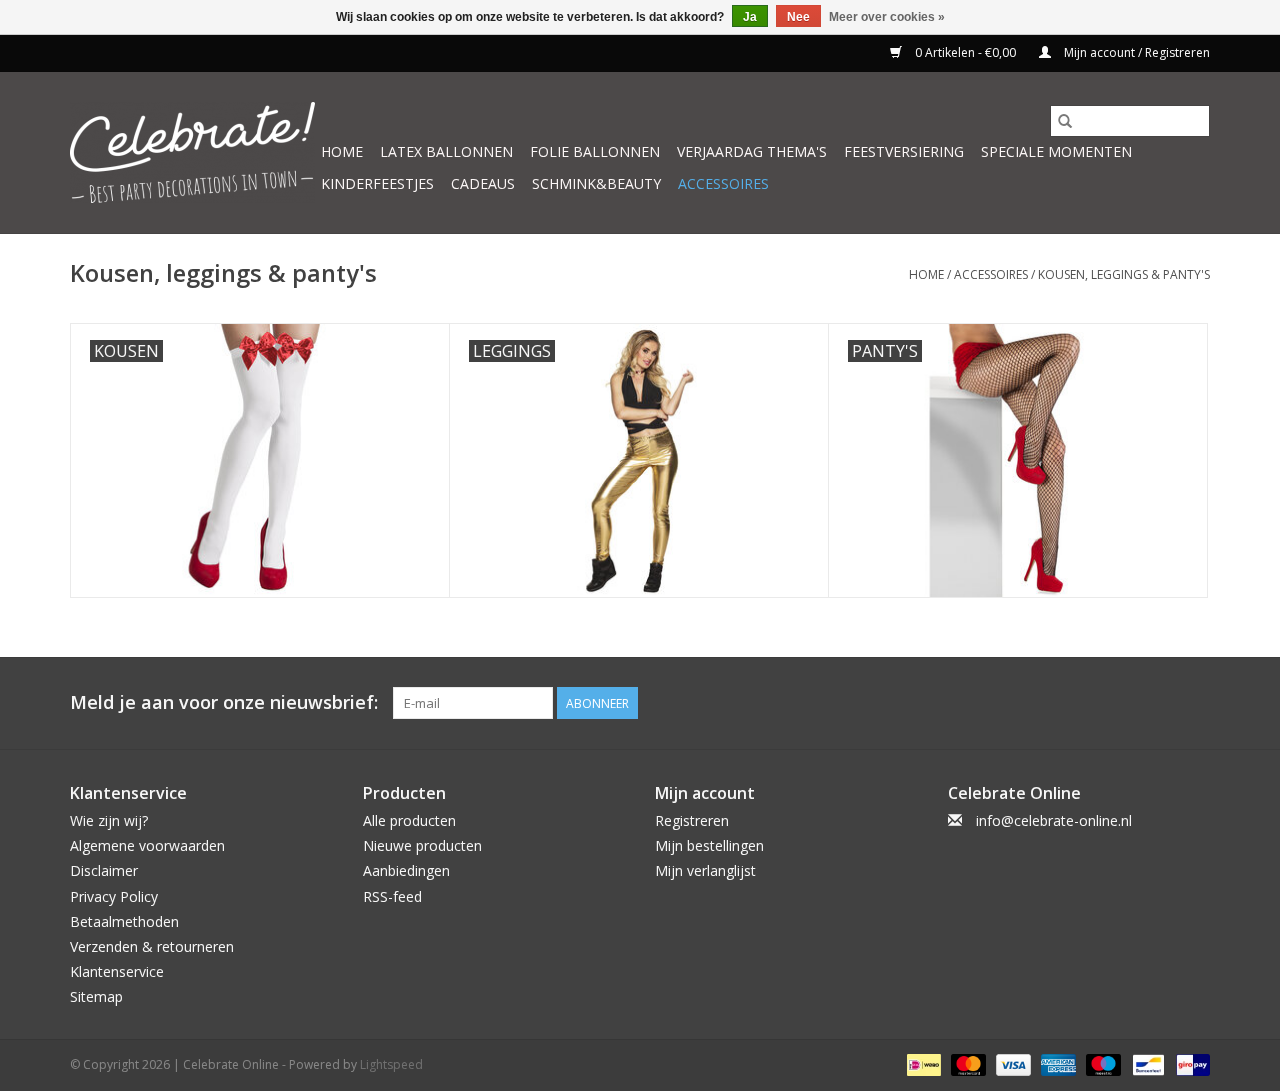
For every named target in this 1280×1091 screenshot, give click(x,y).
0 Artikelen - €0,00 (965, 52)
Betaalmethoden (124, 921)
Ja (750, 17)
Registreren (692, 820)
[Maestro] (1101, 1064)
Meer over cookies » (887, 17)
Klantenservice (117, 971)
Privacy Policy (114, 896)
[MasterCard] (966, 1064)
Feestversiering (904, 151)
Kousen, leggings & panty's (1124, 274)
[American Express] (1056, 1064)
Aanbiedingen (406, 870)
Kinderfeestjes (377, 183)
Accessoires (723, 183)
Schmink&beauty (596, 183)
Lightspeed (391, 1064)
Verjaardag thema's (752, 151)
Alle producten (409, 820)
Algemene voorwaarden (147, 845)
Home (342, 151)
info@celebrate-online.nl (1054, 820)
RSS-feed (392, 896)
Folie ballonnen (595, 151)
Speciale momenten (1056, 151)
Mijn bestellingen (709, 845)
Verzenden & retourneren (152, 946)
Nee (798, 17)
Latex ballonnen (446, 151)
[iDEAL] (922, 1064)
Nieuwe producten (422, 845)
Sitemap (96, 996)
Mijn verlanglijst (705, 870)
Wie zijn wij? (109, 820)
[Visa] (1011, 1064)
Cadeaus (483, 183)
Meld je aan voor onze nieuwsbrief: (224, 702)
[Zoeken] (1065, 121)
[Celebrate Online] (192, 152)
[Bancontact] (1146, 1064)
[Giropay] (1189, 1064)
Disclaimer (104, 870)
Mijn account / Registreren (1135, 52)
